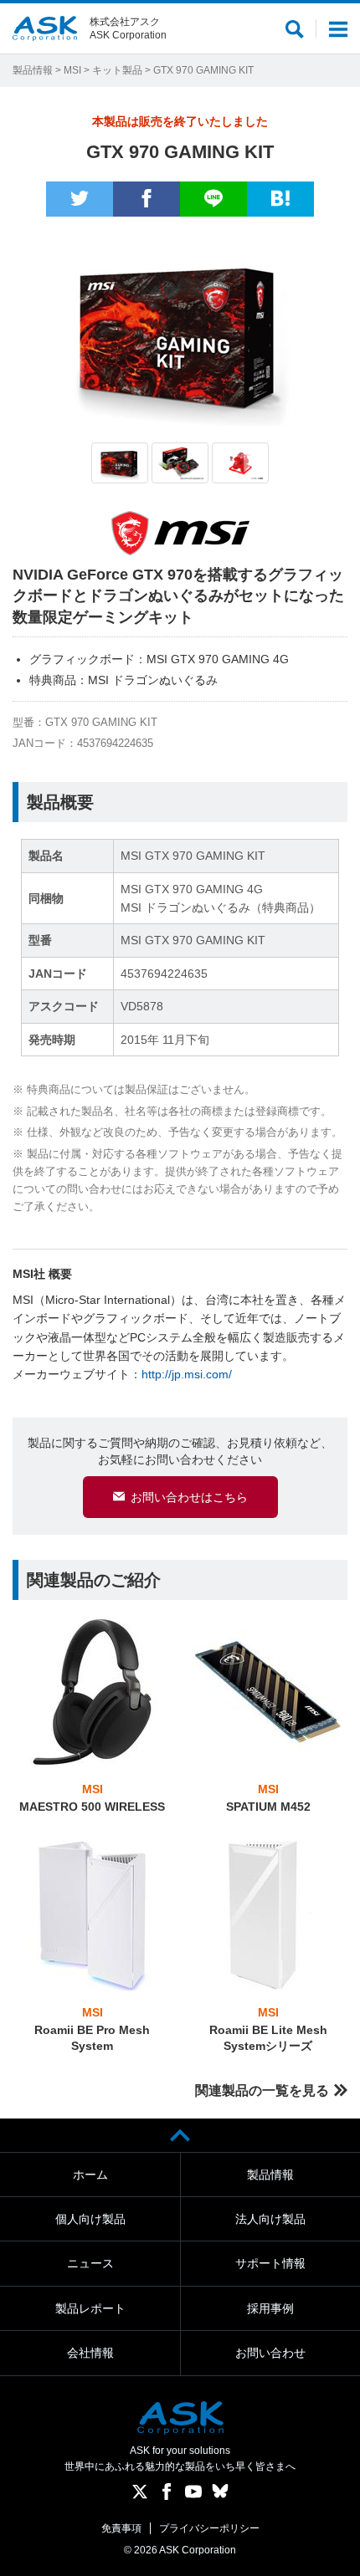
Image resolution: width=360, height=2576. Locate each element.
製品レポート (90, 2308)
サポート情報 (270, 2263)
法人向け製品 (270, 2219)
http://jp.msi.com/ (187, 1374)
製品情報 (33, 70)
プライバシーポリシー (209, 2528)
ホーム (90, 2175)
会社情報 (90, 2353)
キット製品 (117, 70)
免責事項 (121, 2528)
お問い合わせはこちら (189, 1497)
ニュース (90, 2263)
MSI (72, 70)
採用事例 (270, 2308)
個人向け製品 (90, 2219)
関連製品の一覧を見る (262, 2090)
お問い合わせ (270, 2353)
